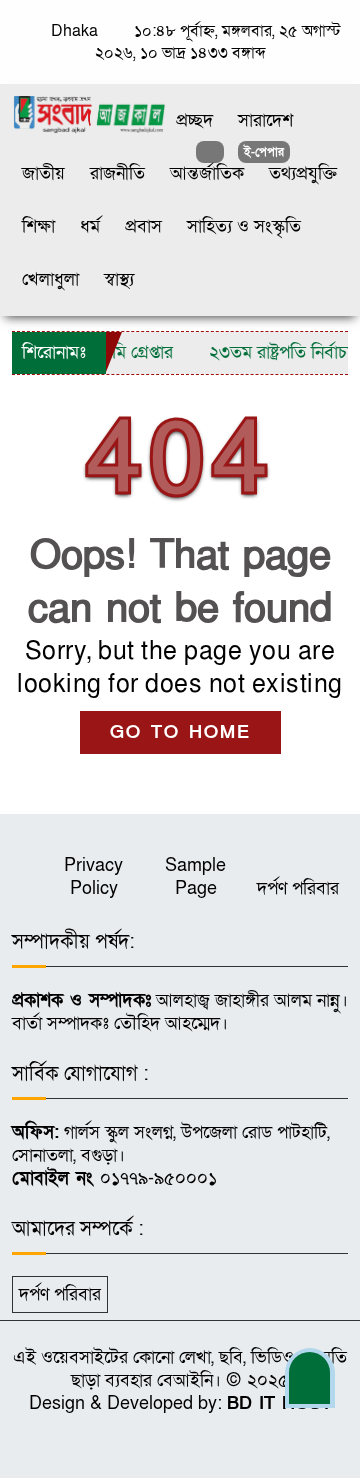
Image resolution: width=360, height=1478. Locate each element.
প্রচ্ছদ (194, 120)
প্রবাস (143, 226)
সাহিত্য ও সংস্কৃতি (244, 226)
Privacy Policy (93, 877)
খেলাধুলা (50, 279)
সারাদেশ (265, 120)
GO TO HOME (180, 732)
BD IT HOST (279, 1403)
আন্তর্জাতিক (207, 173)
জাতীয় (43, 173)
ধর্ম (90, 226)
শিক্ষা (38, 226)
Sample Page (195, 877)
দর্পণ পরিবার (298, 888)
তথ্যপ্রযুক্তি (303, 173)
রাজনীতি (117, 173)
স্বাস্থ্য (119, 279)
